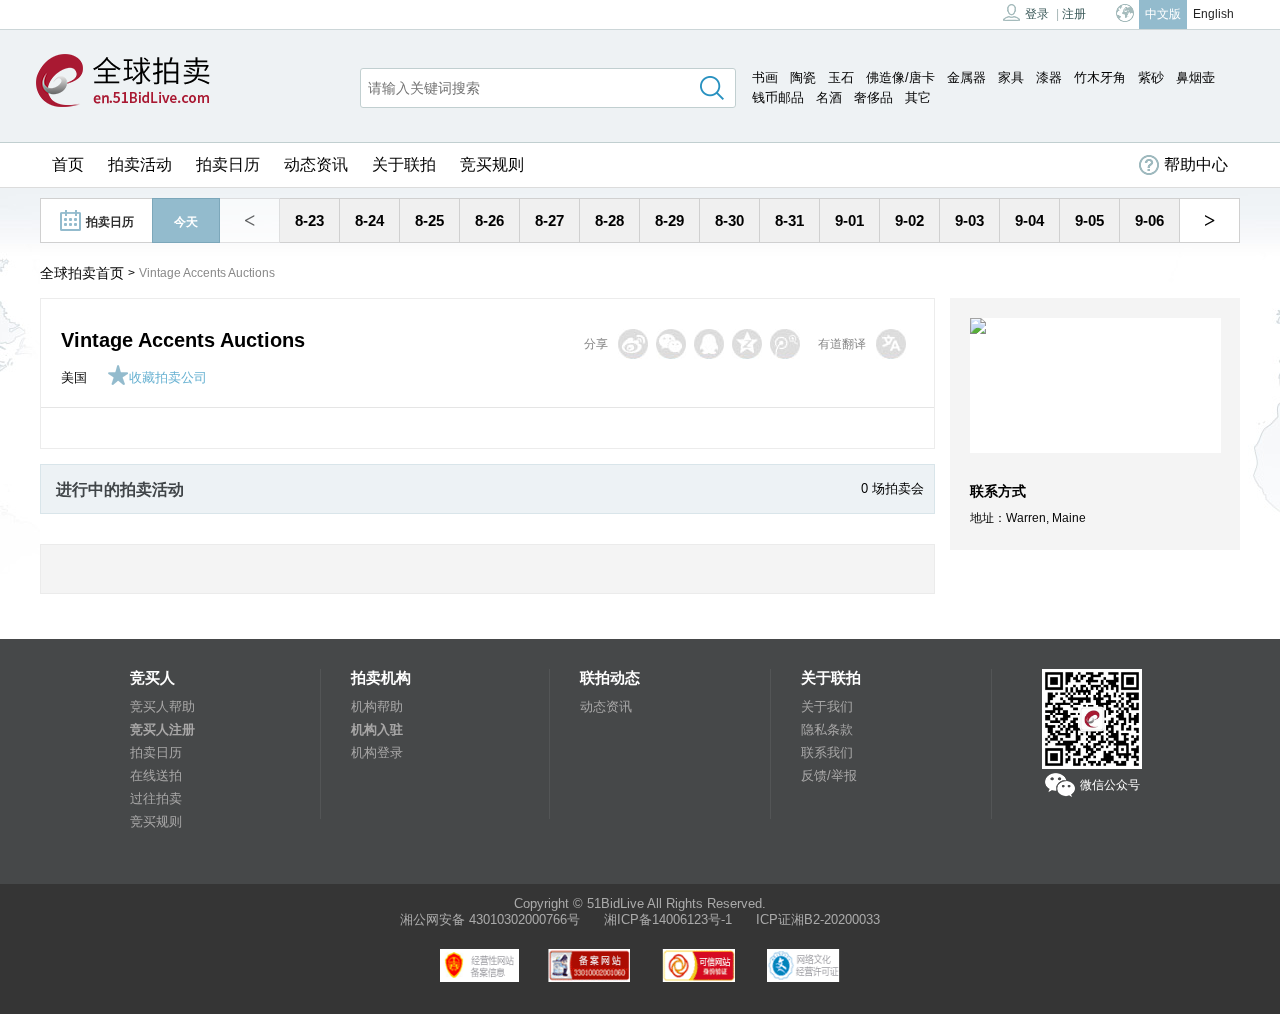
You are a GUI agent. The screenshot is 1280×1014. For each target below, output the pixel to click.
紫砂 (1151, 77)
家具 (1011, 77)
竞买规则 (492, 164)
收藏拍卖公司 (168, 377)
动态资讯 (316, 164)
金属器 (966, 77)
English (1213, 14)
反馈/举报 (829, 775)
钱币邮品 (778, 97)
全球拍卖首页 (82, 273)
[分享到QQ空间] (747, 344)
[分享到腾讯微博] (785, 344)
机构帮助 (377, 706)
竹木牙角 (1100, 77)
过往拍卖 (156, 798)
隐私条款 (827, 729)
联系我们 (827, 752)
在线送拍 (156, 775)
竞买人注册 (162, 729)
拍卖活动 (140, 164)
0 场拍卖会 (892, 488)
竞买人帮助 (162, 706)
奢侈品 (873, 97)
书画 (765, 77)
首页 (68, 164)
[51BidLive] (123, 82)
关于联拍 (404, 164)
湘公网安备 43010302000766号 (490, 919)
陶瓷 (803, 77)
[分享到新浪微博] (633, 344)
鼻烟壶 (1195, 77)
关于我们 (827, 706)
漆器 (1049, 77)
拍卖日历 (228, 164)
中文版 (1163, 14)
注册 (1074, 14)
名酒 (829, 97)
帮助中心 (1196, 164)
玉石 (841, 77)
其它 (918, 97)
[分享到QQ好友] (709, 344)
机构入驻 (377, 729)
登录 (1037, 14)
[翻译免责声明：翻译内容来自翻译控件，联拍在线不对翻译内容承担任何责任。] (891, 344)
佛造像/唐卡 (900, 77)
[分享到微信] (671, 344)
